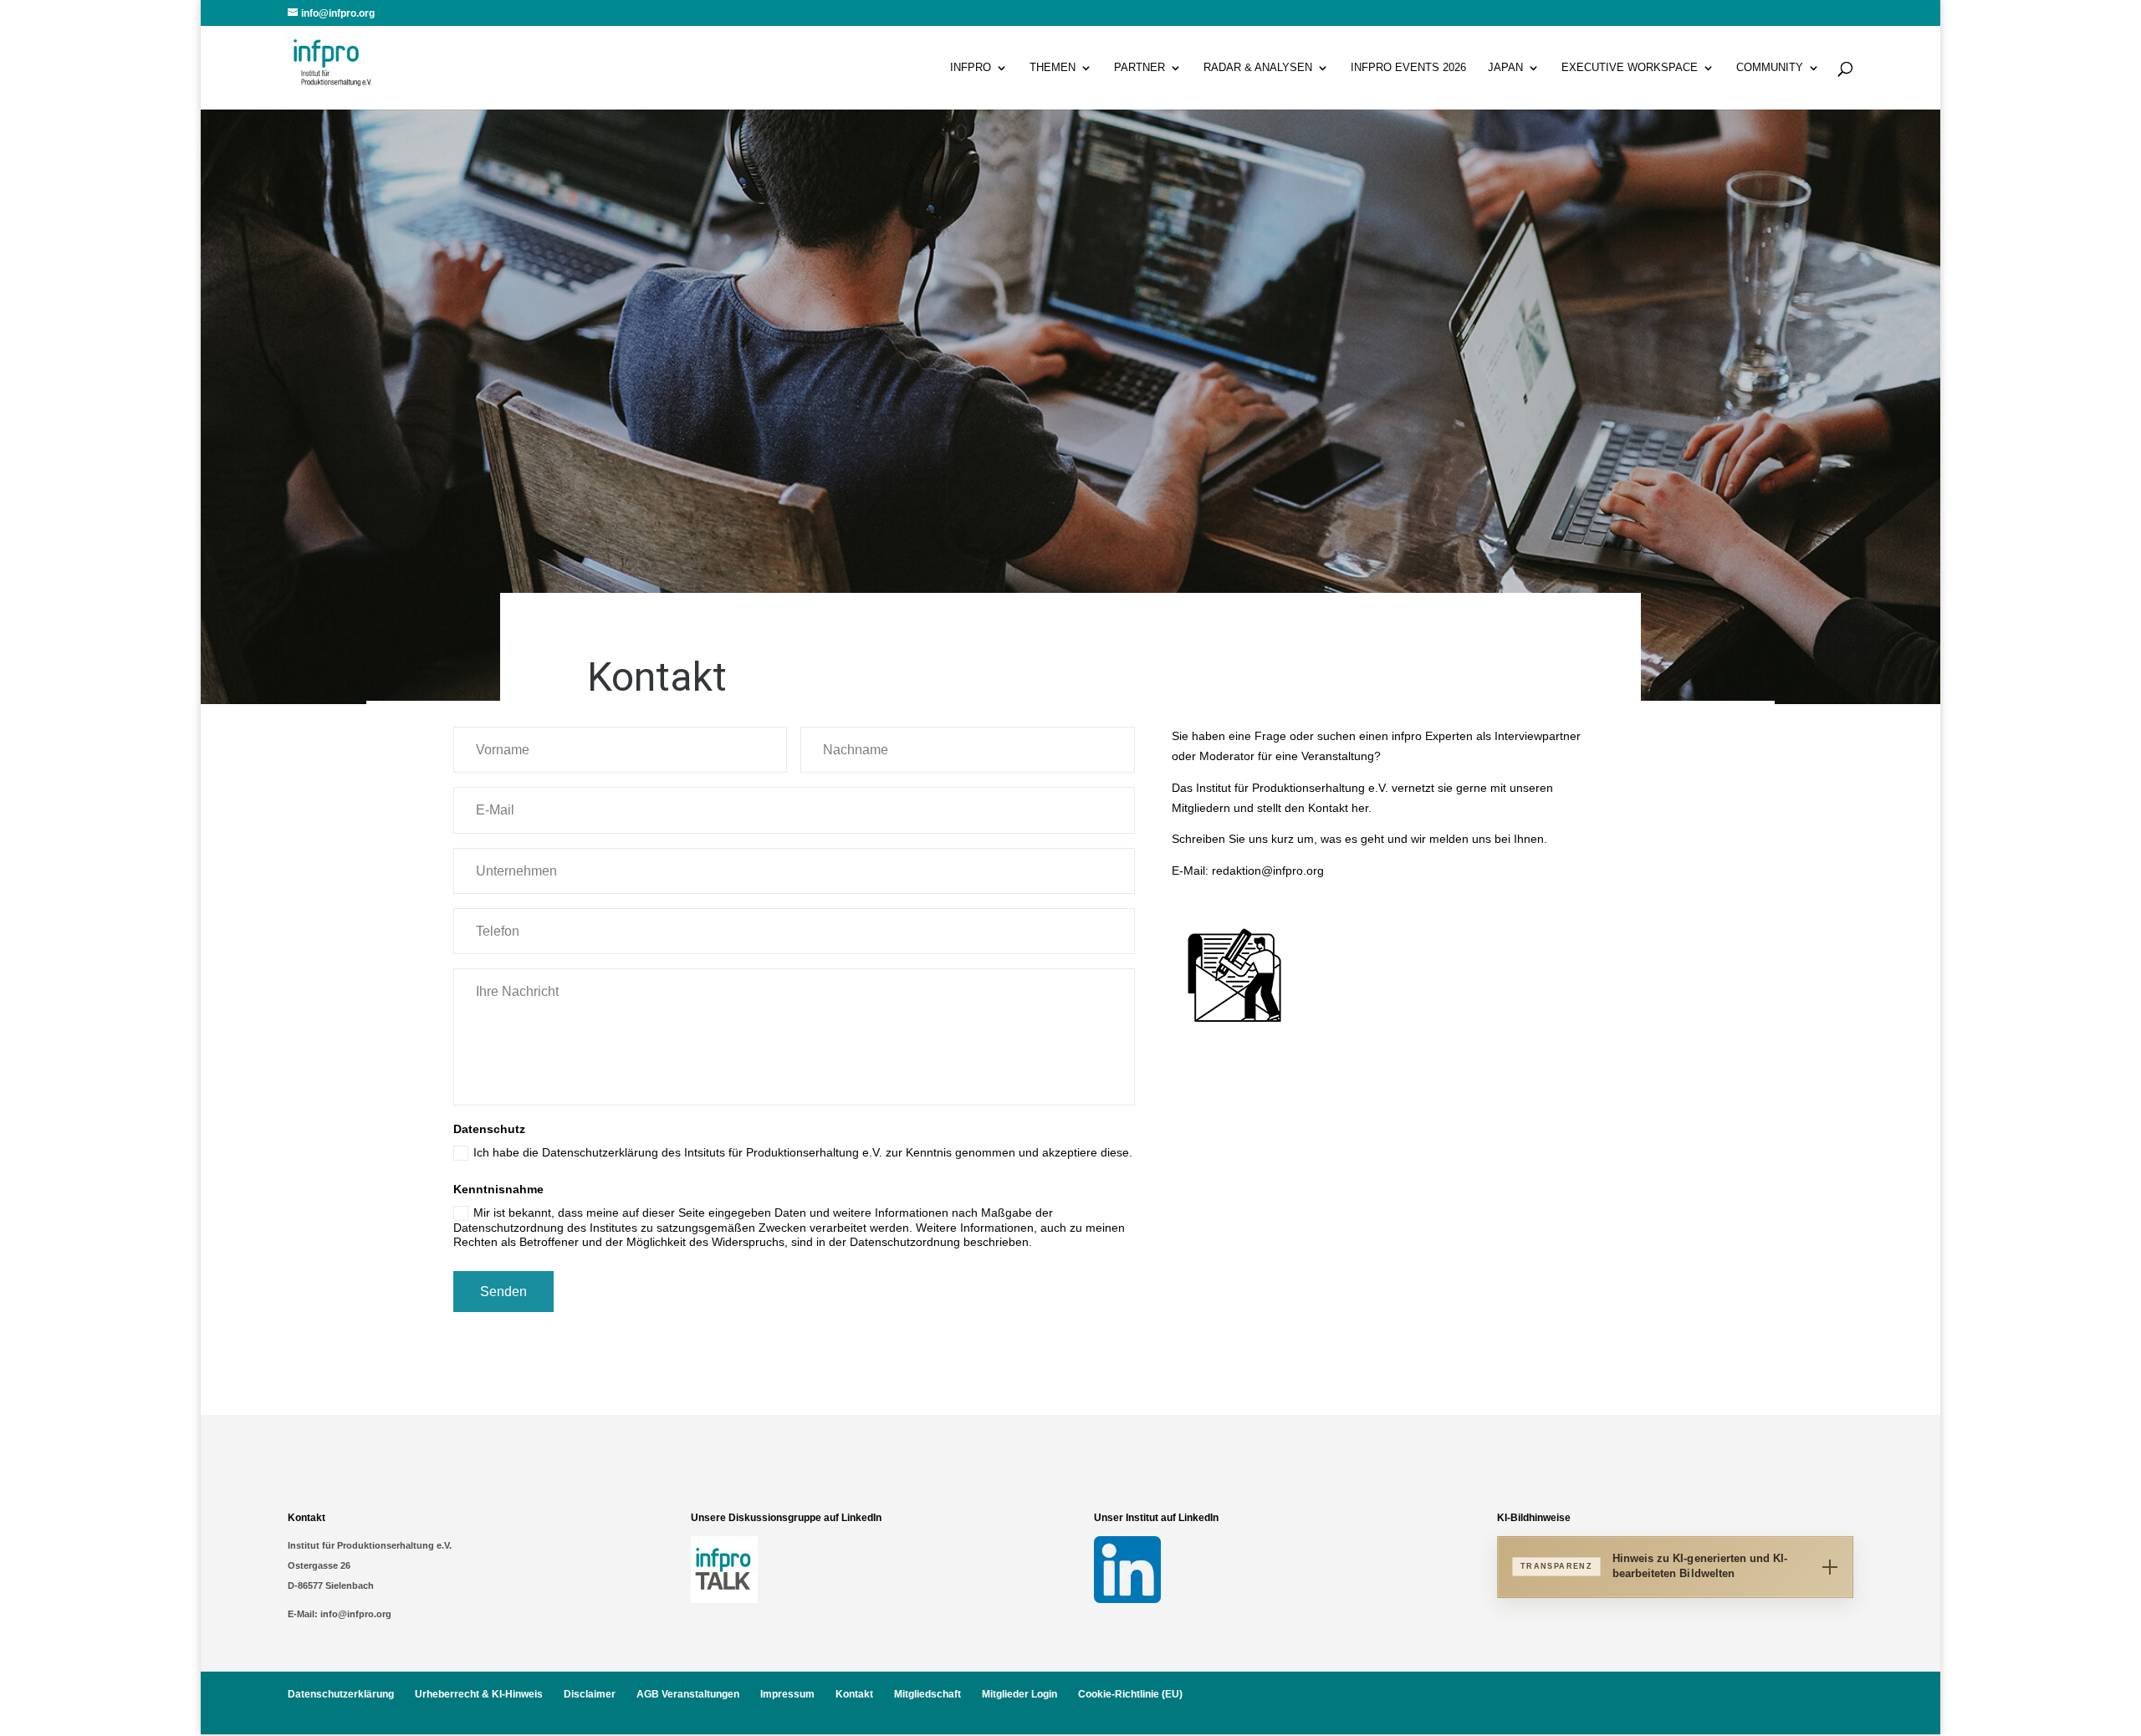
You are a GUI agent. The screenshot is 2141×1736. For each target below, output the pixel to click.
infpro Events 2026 (1408, 68)
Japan (1505, 68)
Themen (1053, 68)
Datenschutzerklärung (341, 1694)
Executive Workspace (1630, 68)
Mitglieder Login (1019, 1694)
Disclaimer (590, 1694)
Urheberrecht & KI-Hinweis (479, 1694)
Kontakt (854, 1694)
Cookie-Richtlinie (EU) (1130, 1694)
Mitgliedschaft (927, 1694)
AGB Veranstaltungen (688, 1694)
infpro (971, 68)
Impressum (787, 1694)
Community (1770, 68)
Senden (503, 1292)
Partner (1139, 68)
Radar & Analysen (1258, 68)
